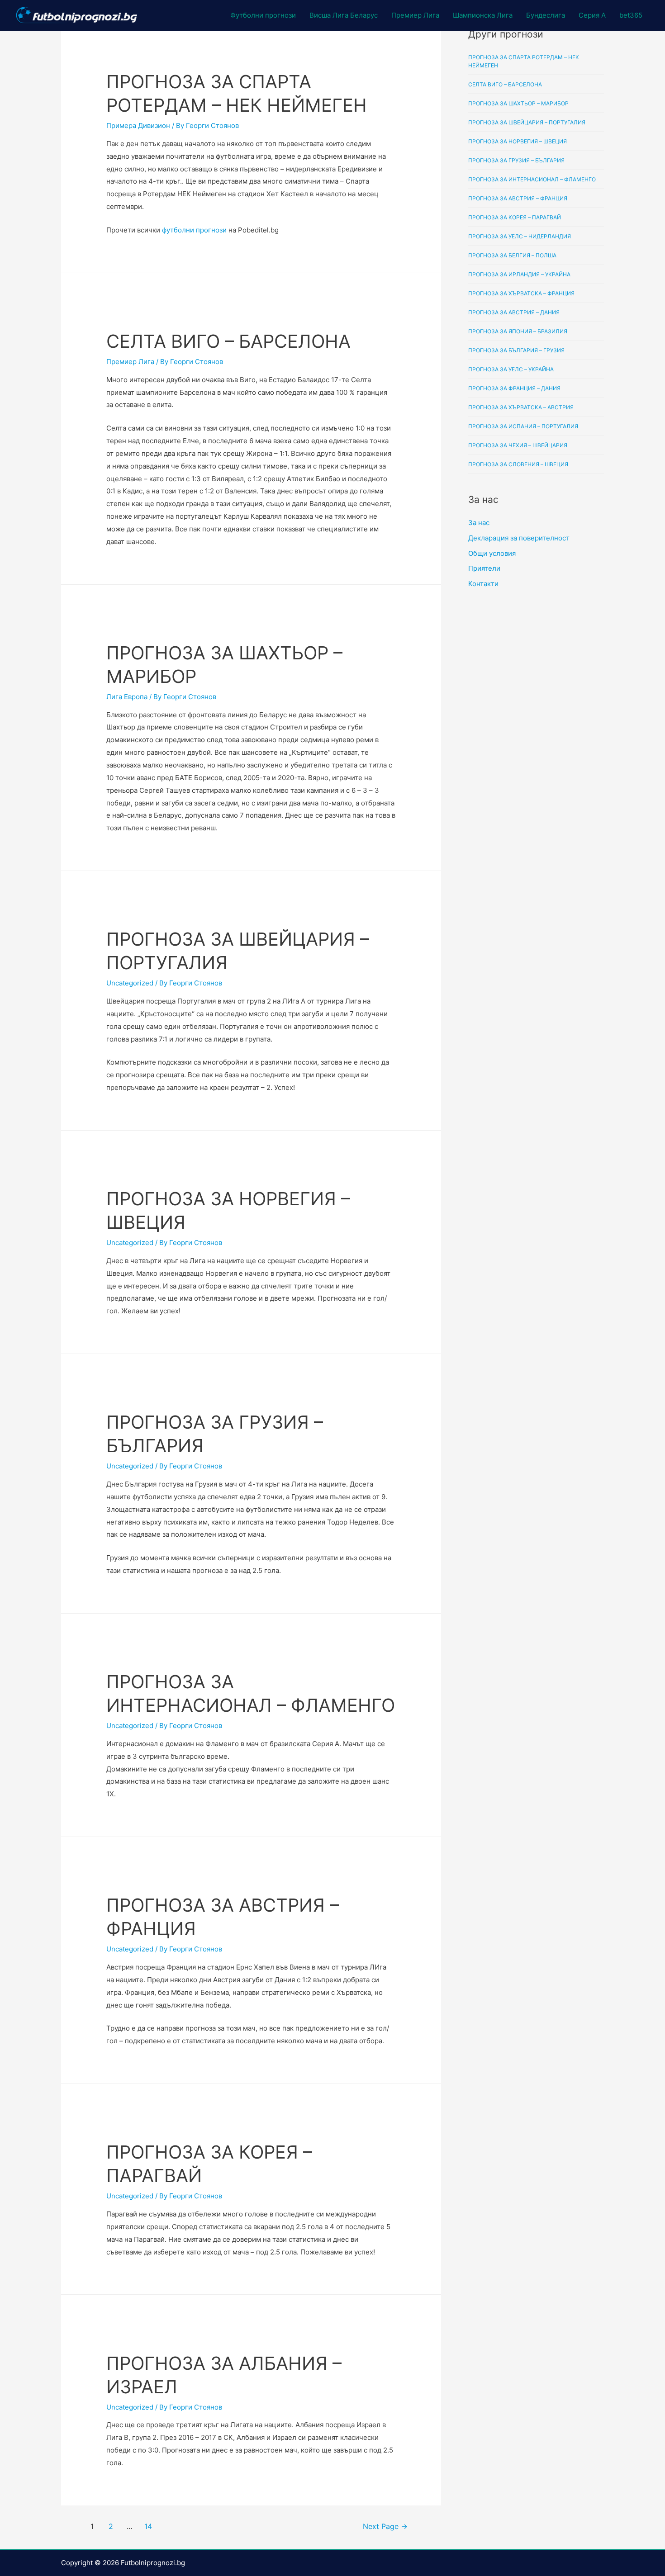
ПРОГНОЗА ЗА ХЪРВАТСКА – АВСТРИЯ (521, 407)
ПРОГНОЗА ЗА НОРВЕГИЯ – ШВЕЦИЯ (518, 141)
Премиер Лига (415, 15)
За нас (479, 523)
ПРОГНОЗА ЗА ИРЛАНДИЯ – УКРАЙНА (519, 274)
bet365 (631, 15)
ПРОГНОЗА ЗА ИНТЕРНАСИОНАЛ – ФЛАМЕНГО (532, 179)
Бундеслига (546, 15)
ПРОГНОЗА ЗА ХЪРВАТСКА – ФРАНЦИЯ (521, 293)
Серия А (592, 15)
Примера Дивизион (138, 125)
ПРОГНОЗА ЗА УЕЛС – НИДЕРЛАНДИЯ (520, 236)
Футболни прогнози (263, 15)
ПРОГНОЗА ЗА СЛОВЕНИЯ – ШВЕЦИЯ (518, 464)
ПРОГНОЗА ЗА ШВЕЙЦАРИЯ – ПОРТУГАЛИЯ (527, 122)
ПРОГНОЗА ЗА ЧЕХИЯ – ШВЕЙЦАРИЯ (518, 445)
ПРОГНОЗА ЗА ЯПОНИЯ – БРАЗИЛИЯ (518, 331)
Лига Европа (127, 697)
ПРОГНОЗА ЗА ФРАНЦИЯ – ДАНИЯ (514, 388)
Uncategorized (130, 983)
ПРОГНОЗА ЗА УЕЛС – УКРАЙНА (511, 369)
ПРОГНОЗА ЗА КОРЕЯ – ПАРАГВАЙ (515, 217)
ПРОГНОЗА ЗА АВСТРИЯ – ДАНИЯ (514, 312)
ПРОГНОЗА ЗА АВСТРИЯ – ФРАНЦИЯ (518, 198)
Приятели (484, 568)
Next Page (385, 2526)
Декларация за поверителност (519, 538)
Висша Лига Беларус (344, 15)
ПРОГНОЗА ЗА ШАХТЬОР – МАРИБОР (518, 103)
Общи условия (492, 553)
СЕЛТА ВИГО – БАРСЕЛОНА (228, 341)
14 (148, 2526)
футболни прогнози (194, 230)
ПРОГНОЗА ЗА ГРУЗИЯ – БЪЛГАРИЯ (516, 160)
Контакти (483, 584)
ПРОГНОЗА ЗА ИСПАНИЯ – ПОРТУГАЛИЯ (523, 426)
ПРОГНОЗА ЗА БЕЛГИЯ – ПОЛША (512, 255)
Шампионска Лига (483, 15)
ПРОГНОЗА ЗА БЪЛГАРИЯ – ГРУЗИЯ (516, 350)
